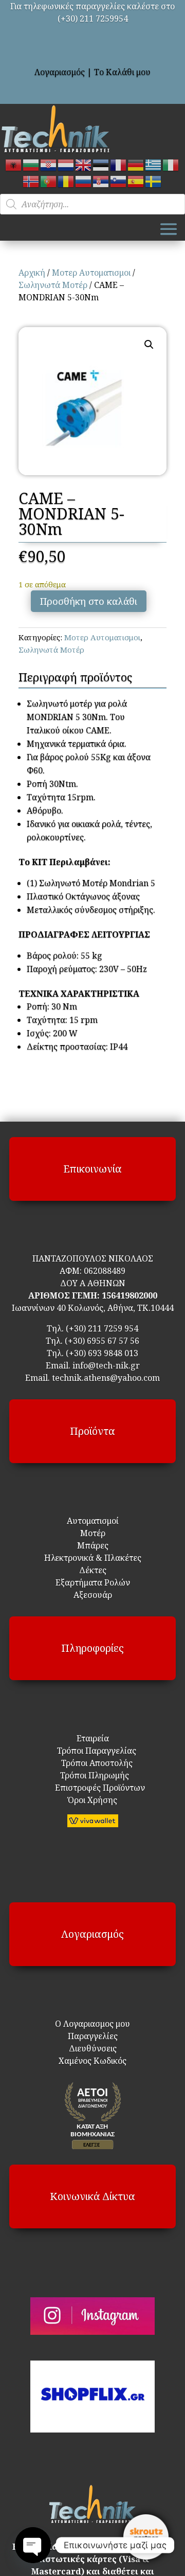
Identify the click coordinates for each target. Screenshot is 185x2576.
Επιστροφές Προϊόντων (93, 1788)
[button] (149, 345)
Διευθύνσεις (93, 2048)
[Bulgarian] (31, 164)
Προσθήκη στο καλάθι (89, 601)
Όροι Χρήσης (92, 1800)
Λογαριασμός (60, 72)
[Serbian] (101, 181)
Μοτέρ (93, 1533)
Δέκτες (93, 1570)
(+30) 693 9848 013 (102, 1353)
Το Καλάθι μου (122, 72)
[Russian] (84, 181)
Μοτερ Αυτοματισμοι (91, 273)
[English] (84, 164)
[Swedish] (154, 181)
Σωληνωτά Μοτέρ (53, 285)
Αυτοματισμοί (93, 1521)
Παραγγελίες (93, 2036)
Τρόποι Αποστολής (91, 1763)
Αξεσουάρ (93, 1595)
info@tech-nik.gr (106, 1365)
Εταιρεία (93, 1738)
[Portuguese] (49, 181)
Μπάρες (93, 1545)
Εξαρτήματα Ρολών (93, 1582)
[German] (136, 164)
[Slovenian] (119, 181)
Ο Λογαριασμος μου (92, 2024)
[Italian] (171, 164)
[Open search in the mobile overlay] (92, 204)
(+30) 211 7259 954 (102, 1328)
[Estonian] (101, 164)
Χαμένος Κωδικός (92, 2061)
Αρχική (32, 273)
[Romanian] (66, 181)
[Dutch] (66, 164)
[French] (119, 164)
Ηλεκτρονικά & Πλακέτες (93, 1558)
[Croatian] (49, 164)
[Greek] (154, 164)
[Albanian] (14, 164)
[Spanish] (136, 181)
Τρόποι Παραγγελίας (92, 1751)
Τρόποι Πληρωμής (94, 1775)
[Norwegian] (31, 181)
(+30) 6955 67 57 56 (102, 1341)
